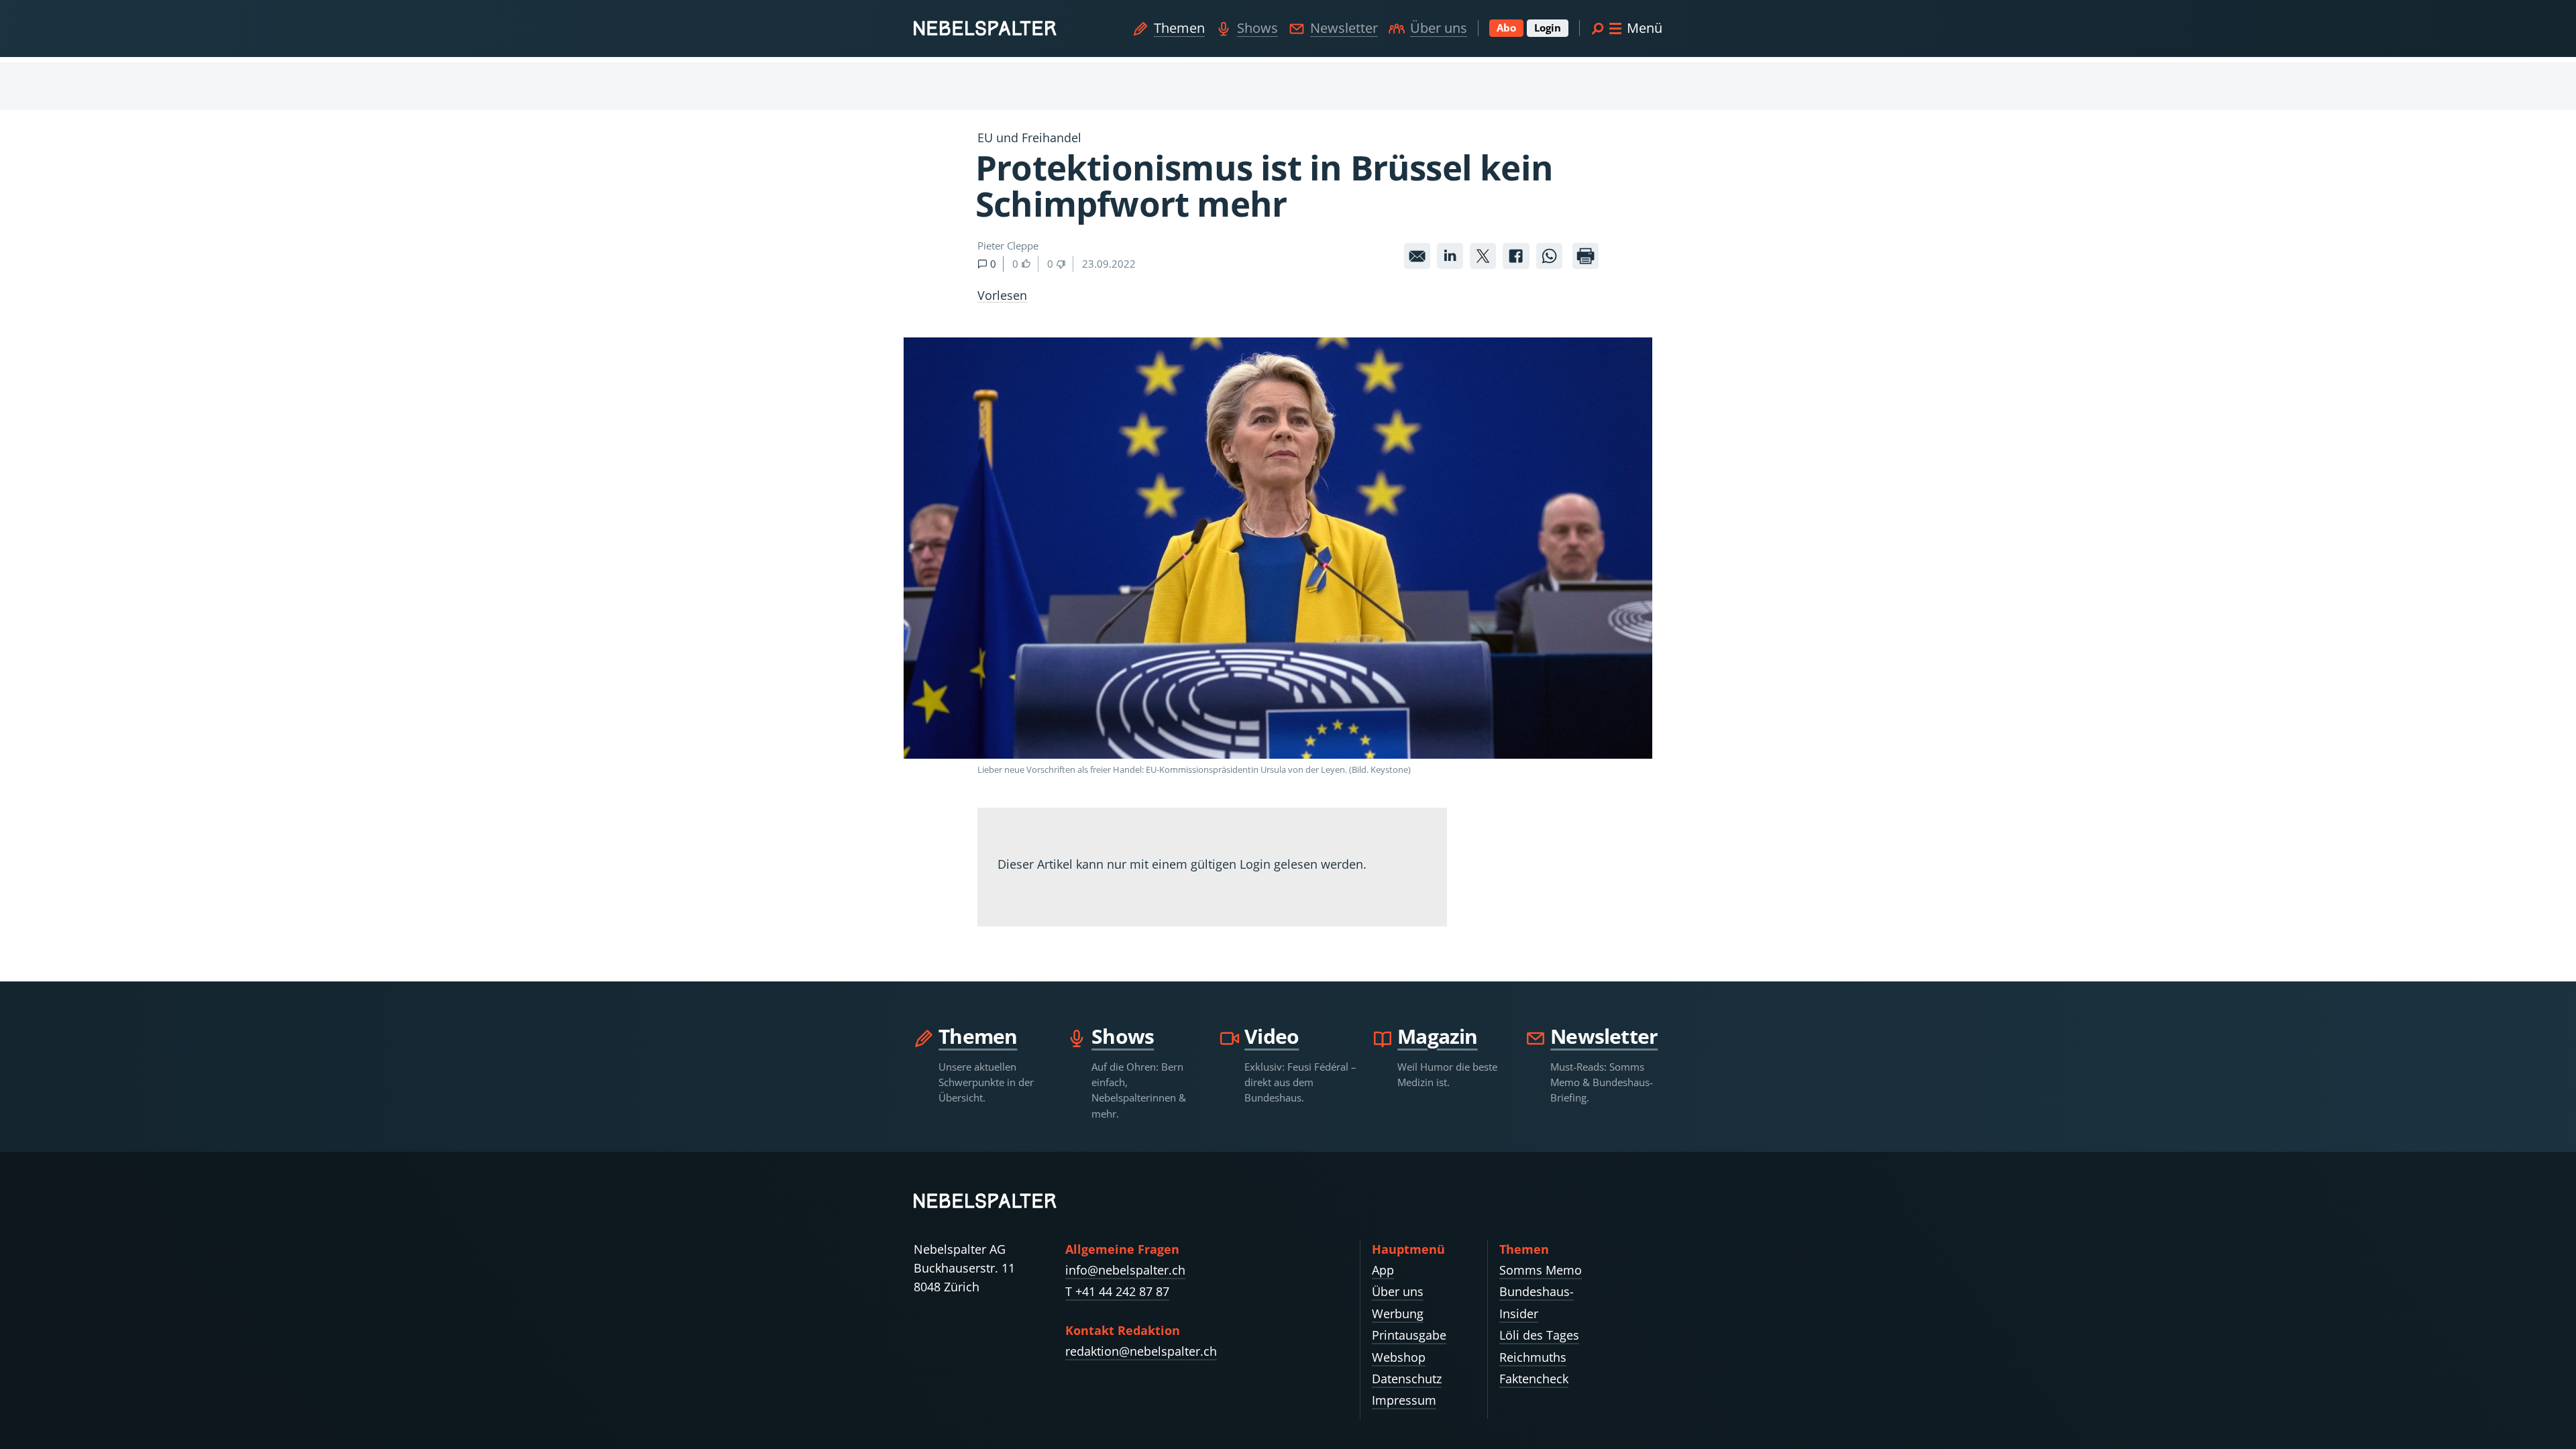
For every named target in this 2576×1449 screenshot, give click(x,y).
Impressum (1404, 1400)
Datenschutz (1407, 1379)
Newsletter (1344, 28)
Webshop (1399, 1357)
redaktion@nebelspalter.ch (1141, 1351)
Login (1548, 28)
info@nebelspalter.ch (1125, 1270)
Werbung (1398, 1313)
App (1383, 1270)
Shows (1257, 28)
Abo (1506, 28)
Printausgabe (1409, 1335)
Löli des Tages (1539, 1335)
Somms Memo (1541, 1270)
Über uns (1439, 28)
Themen (1179, 28)
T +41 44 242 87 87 (1117, 1291)
